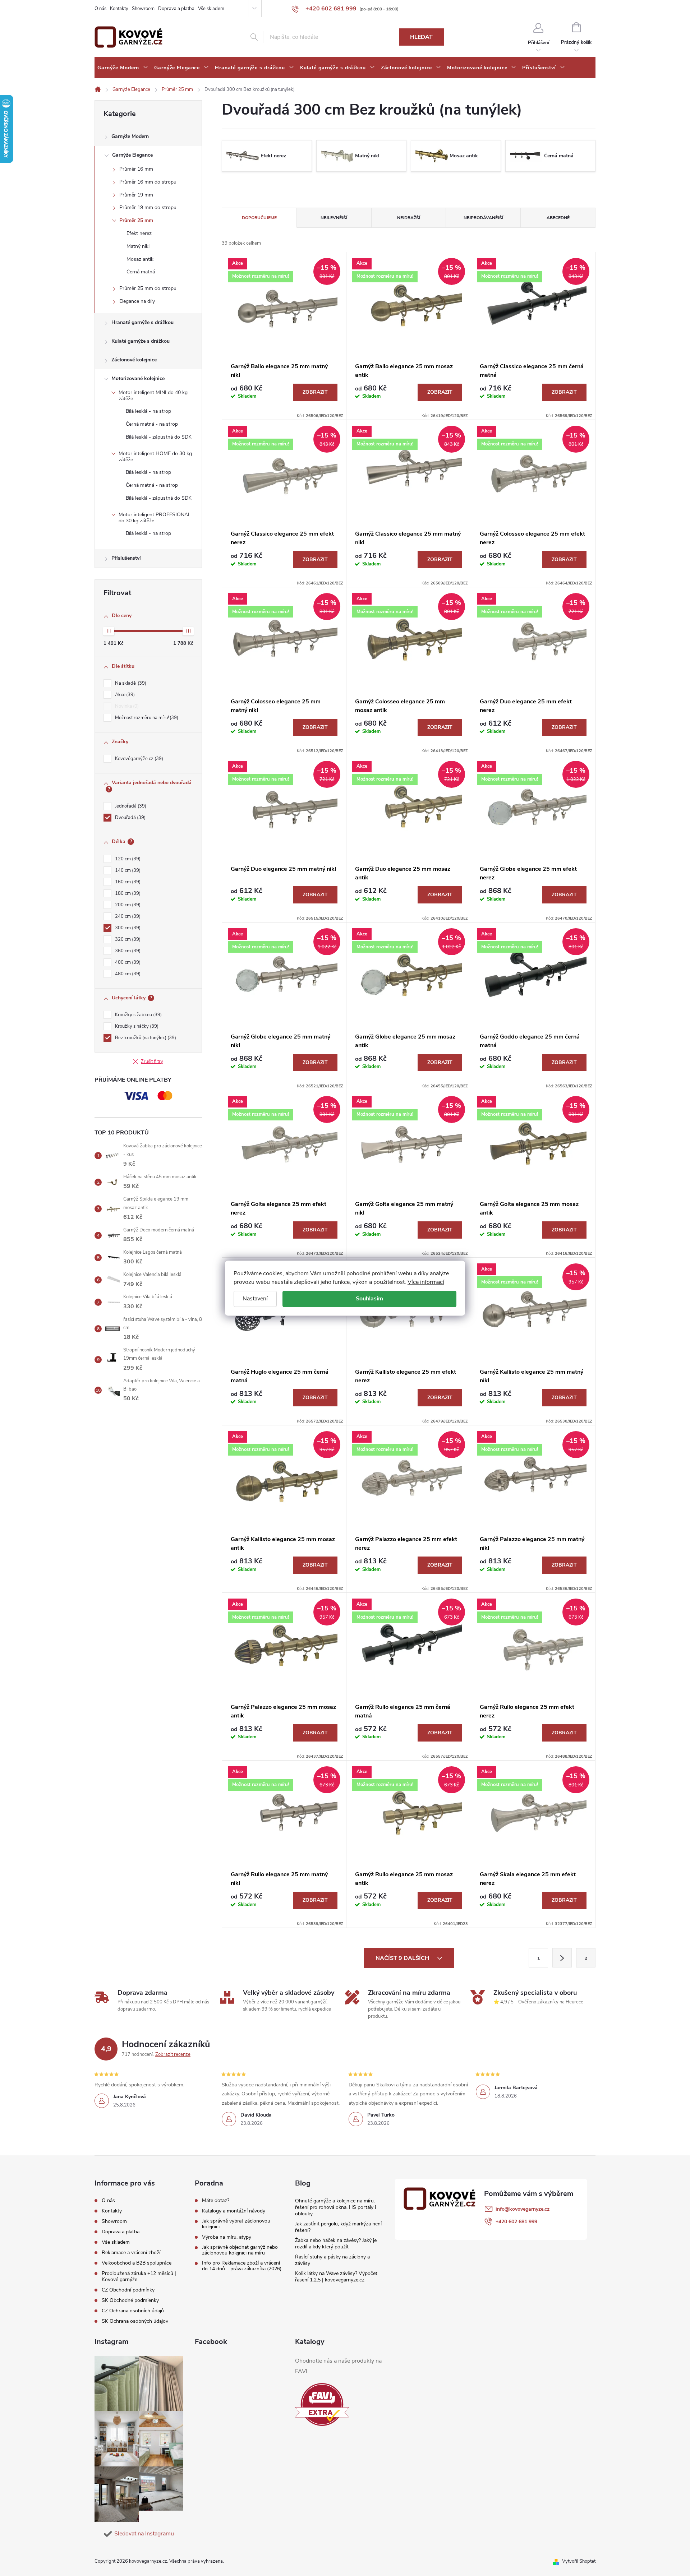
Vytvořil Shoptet (579, 2561)
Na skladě (130, 683)
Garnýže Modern (130, 136)
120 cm (127, 859)
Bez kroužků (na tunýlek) (145, 1038)
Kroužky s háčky (136, 1026)
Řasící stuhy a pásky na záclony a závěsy (332, 2260)
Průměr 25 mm (136, 220)
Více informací (426, 1282)
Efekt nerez (139, 233)
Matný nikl (138, 246)
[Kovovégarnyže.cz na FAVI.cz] (322, 2404)
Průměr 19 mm (136, 195)
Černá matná (141, 272)
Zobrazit (315, 392)
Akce (124, 695)
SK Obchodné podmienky (130, 2300)
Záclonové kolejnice (134, 360)
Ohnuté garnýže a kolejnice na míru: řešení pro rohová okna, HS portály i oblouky (335, 2207)
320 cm (127, 939)
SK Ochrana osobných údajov (135, 2321)
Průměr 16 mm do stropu (148, 182)
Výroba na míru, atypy (227, 2237)
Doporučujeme (259, 218)
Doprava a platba (176, 9)
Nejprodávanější (483, 218)
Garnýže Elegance (132, 155)
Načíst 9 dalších (403, 1958)
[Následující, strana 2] (562, 1958)
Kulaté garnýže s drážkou (141, 341)
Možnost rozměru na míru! (146, 718)
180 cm (127, 893)
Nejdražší (409, 218)
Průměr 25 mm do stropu (148, 288)
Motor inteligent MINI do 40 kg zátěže (153, 396)
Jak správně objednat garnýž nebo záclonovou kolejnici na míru (240, 2250)
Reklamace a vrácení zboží (131, 2253)
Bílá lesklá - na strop (148, 411)
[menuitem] (123, 68)
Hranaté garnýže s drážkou (142, 322)
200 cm (127, 905)
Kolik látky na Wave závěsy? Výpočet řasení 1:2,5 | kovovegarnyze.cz (336, 2277)
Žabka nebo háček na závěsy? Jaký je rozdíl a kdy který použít (336, 2244)
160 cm (127, 882)
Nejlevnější (334, 218)
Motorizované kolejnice (138, 378)
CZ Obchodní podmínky (128, 2290)
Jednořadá (130, 806)
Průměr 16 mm (136, 169)
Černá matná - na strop (152, 424)
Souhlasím (369, 1299)
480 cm (127, 974)
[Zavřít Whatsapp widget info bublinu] (586, 2541)
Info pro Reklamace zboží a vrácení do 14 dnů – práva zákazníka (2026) (242, 2266)
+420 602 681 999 (516, 2222)
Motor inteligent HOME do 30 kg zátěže (155, 457)
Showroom (143, 9)
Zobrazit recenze (173, 2054)
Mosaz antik (140, 259)
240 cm (127, 916)
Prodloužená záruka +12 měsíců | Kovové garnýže (139, 2276)
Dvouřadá (130, 818)
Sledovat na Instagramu (144, 2534)
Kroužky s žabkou (138, 1015)
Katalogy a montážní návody (234, 2211)
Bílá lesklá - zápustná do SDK (159, 437)
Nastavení (255, 1299)
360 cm (127, 951)
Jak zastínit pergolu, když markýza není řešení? (338, 2227)
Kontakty (119, 9)
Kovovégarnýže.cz (138, 759)
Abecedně (558, 218)
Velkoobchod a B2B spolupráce (137, 2263)
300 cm (127, 928)
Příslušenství (126, 558)
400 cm (127, 962)
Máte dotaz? (216, 2201)
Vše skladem (211, 9)
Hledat (421, 37)
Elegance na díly (137, 301)
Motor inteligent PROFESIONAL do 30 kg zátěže (155, 518)
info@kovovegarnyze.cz (523, 2209)
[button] (670, 2552)
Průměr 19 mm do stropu (148, 207)
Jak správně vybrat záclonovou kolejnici (236, 2224)
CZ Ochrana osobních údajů (133, 2311)
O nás (100, 9)
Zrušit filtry (152, 1062)
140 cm (127, 870)
